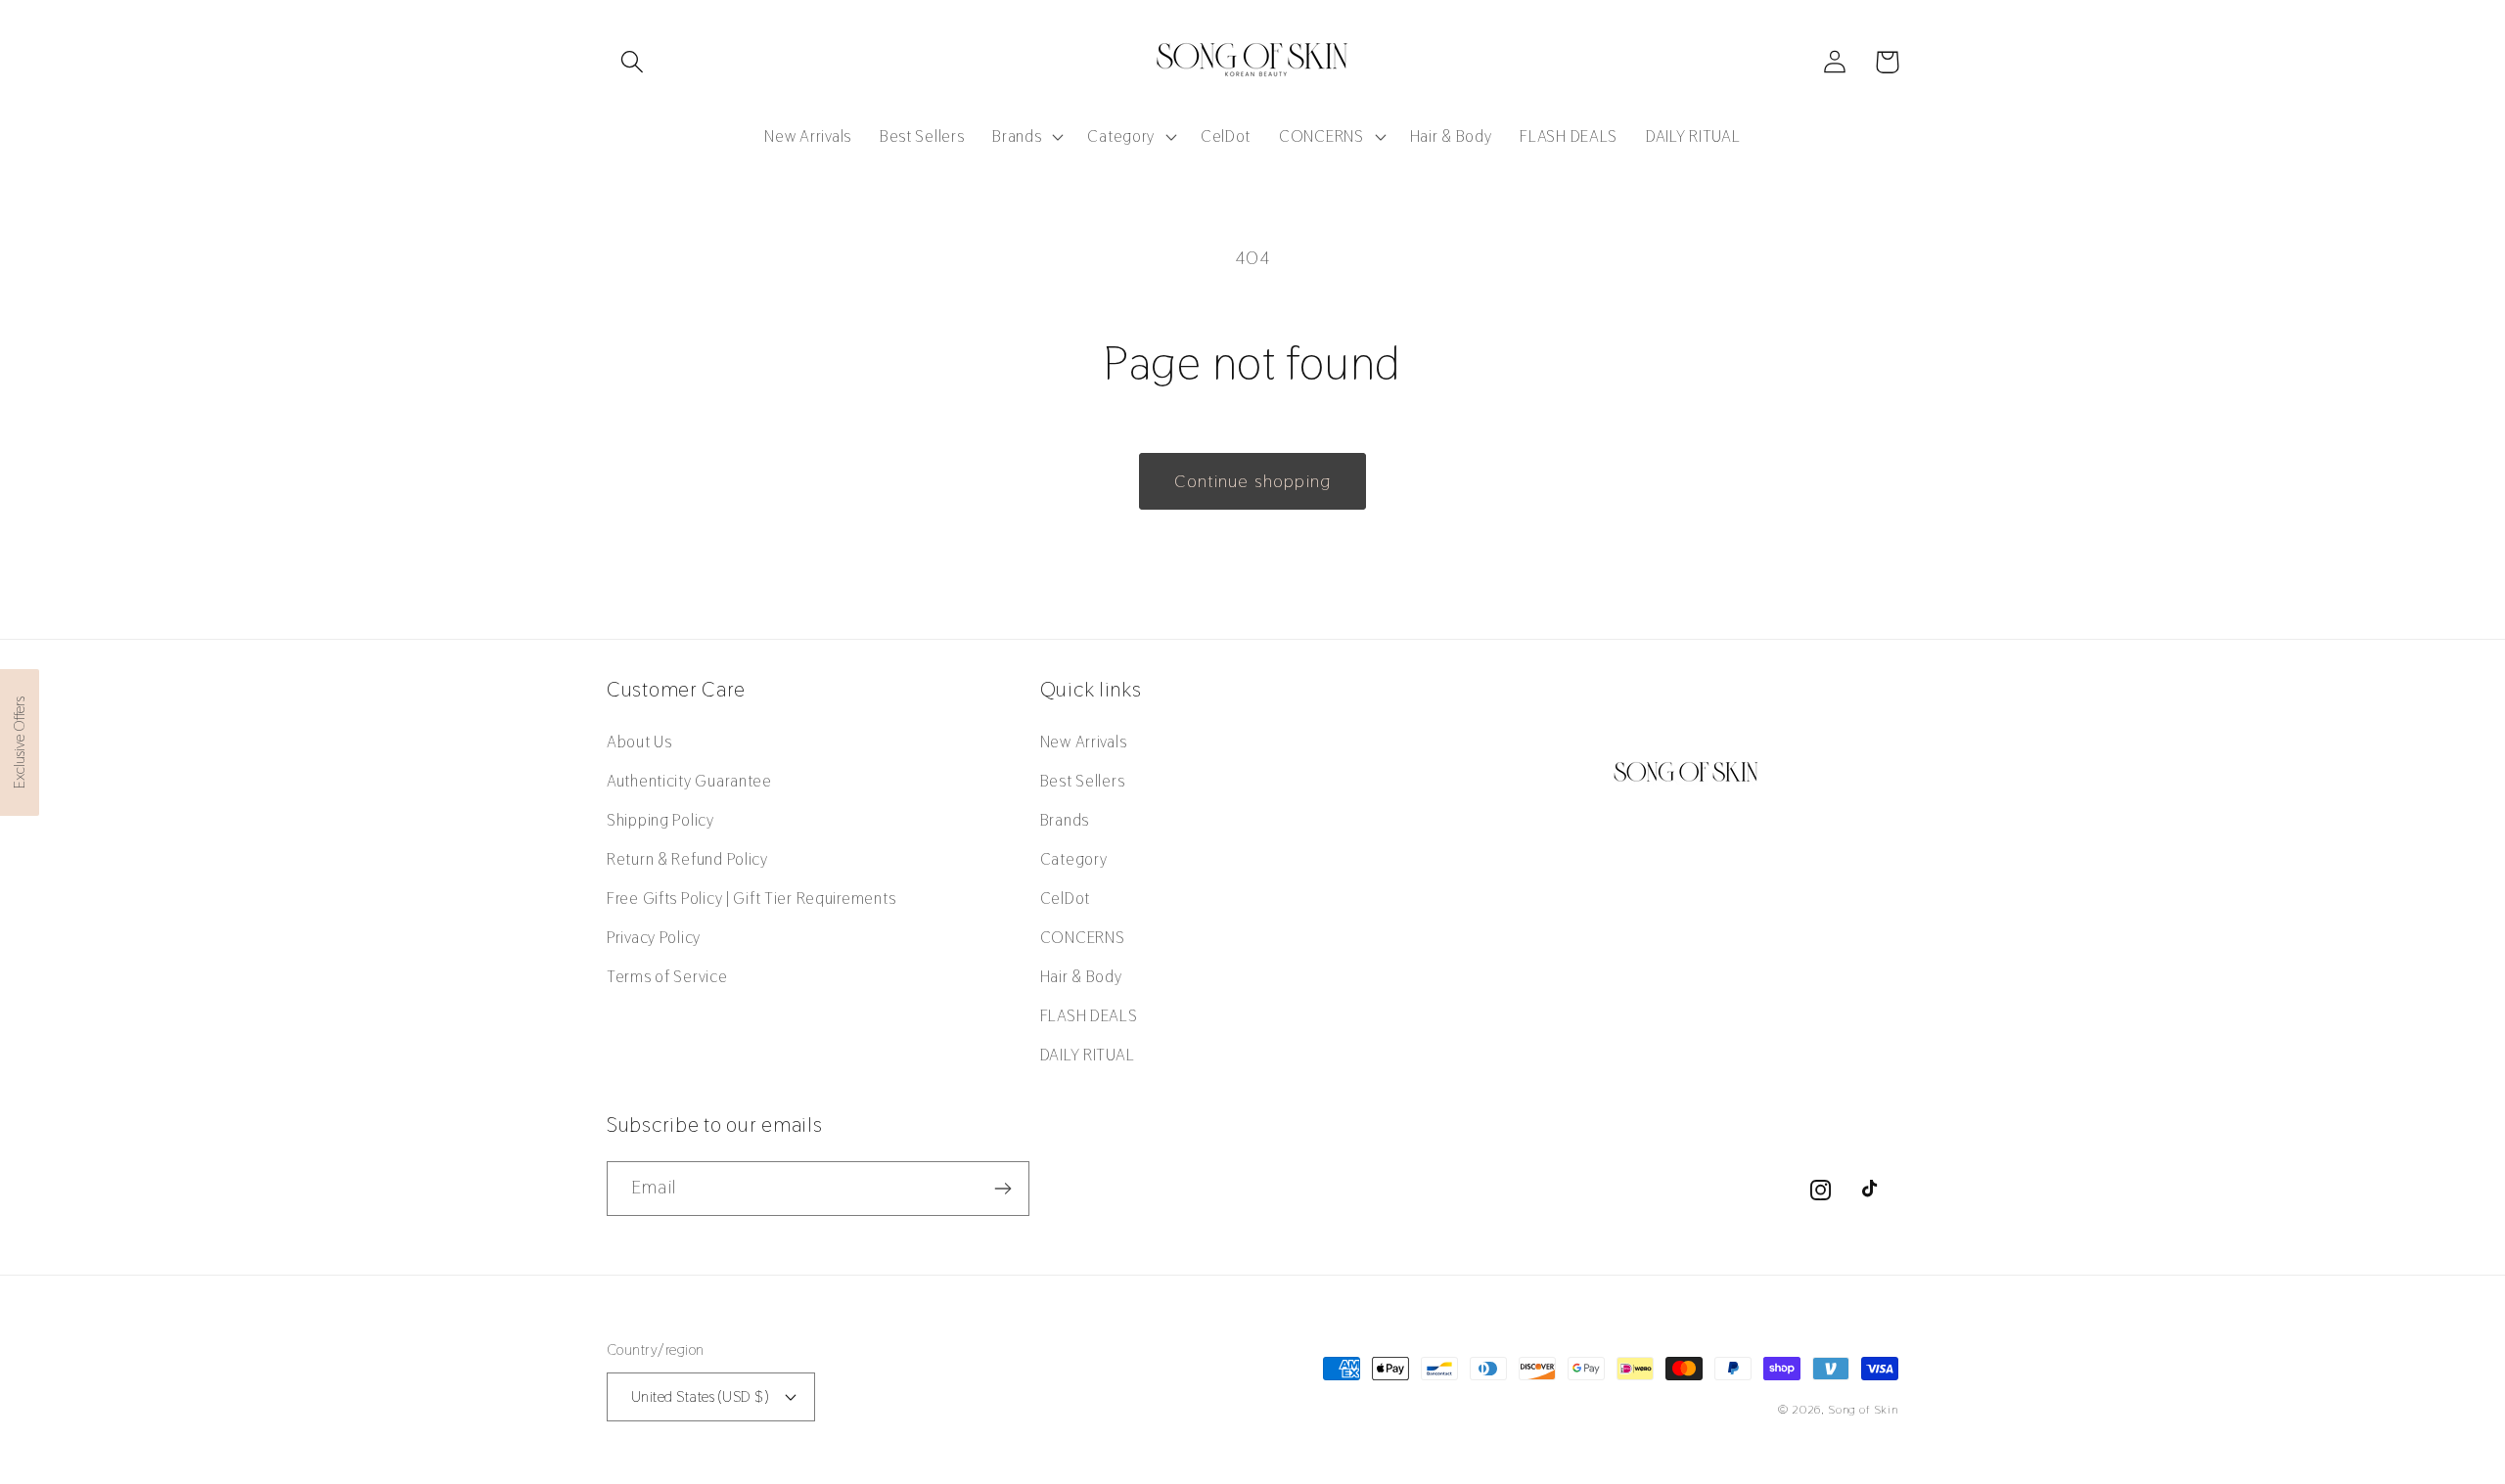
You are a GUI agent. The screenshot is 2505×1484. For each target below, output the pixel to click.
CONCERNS (1083, 937)
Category (1074, 859)
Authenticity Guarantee (689, 781)
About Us (639, 742)
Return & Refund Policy (687, 859)
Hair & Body (1081, 976)
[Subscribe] (1002, 1189)
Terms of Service (667, 976)
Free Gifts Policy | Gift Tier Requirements (751, 898)
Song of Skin (1863, 1410)
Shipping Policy (660, 820)
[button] (633, 62)
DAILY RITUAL (1088, 1055)
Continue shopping (1252, 481)
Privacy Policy (654, 937)
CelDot (1065, 898)
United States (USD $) (700, 1396)
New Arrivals (1084, 742)
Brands (1065, 820)
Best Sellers (1083, 781)
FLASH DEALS (1089, 1015)
